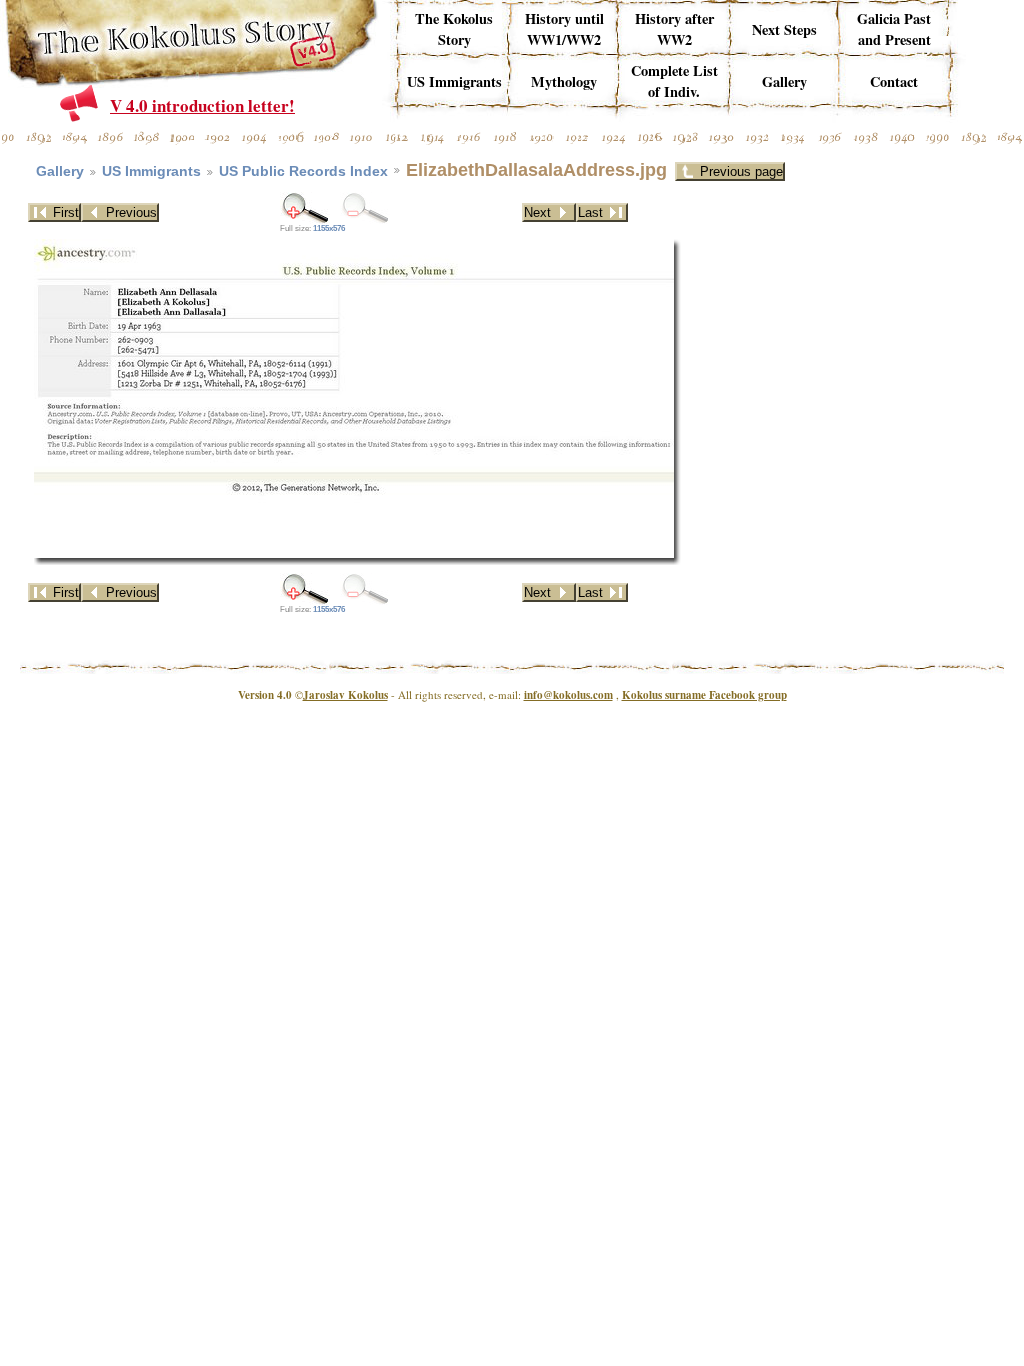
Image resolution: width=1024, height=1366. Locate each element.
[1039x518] (305, 207)
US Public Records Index (303, 171)
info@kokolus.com (568, 695)
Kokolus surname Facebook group (704, 695)
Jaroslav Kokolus (345, 695)
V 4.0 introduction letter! (202, 105)
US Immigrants (151, 171)
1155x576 (329, 228)
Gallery (60, 171)
